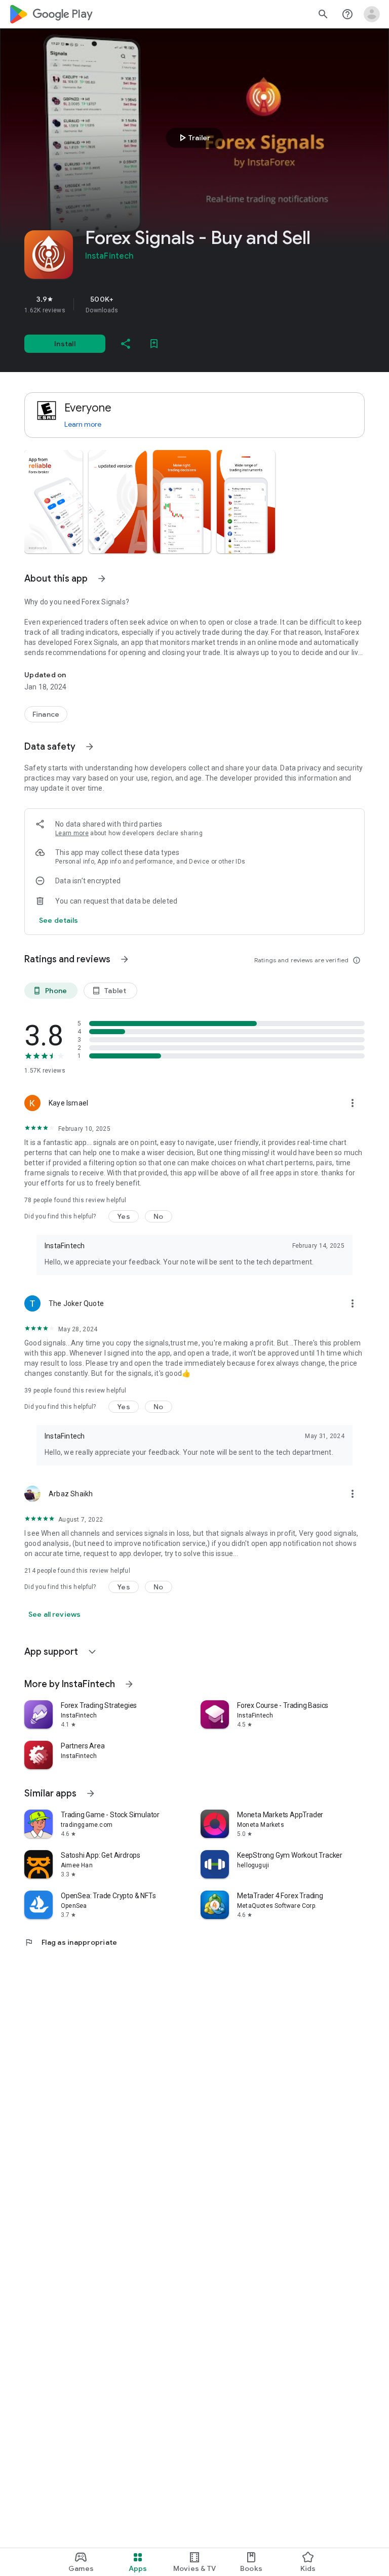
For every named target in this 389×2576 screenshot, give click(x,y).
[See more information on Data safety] (90, 747)
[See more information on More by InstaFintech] (129, 1684)
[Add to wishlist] (154, 344)
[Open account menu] (372, 14)
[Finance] (46, 714)
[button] (53, 502)
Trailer (193, 138)
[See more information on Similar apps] (91, 1793)
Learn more (83, 424)
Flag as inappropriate (71, 1942)
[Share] (126, 344)
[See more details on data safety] (59, 920)
